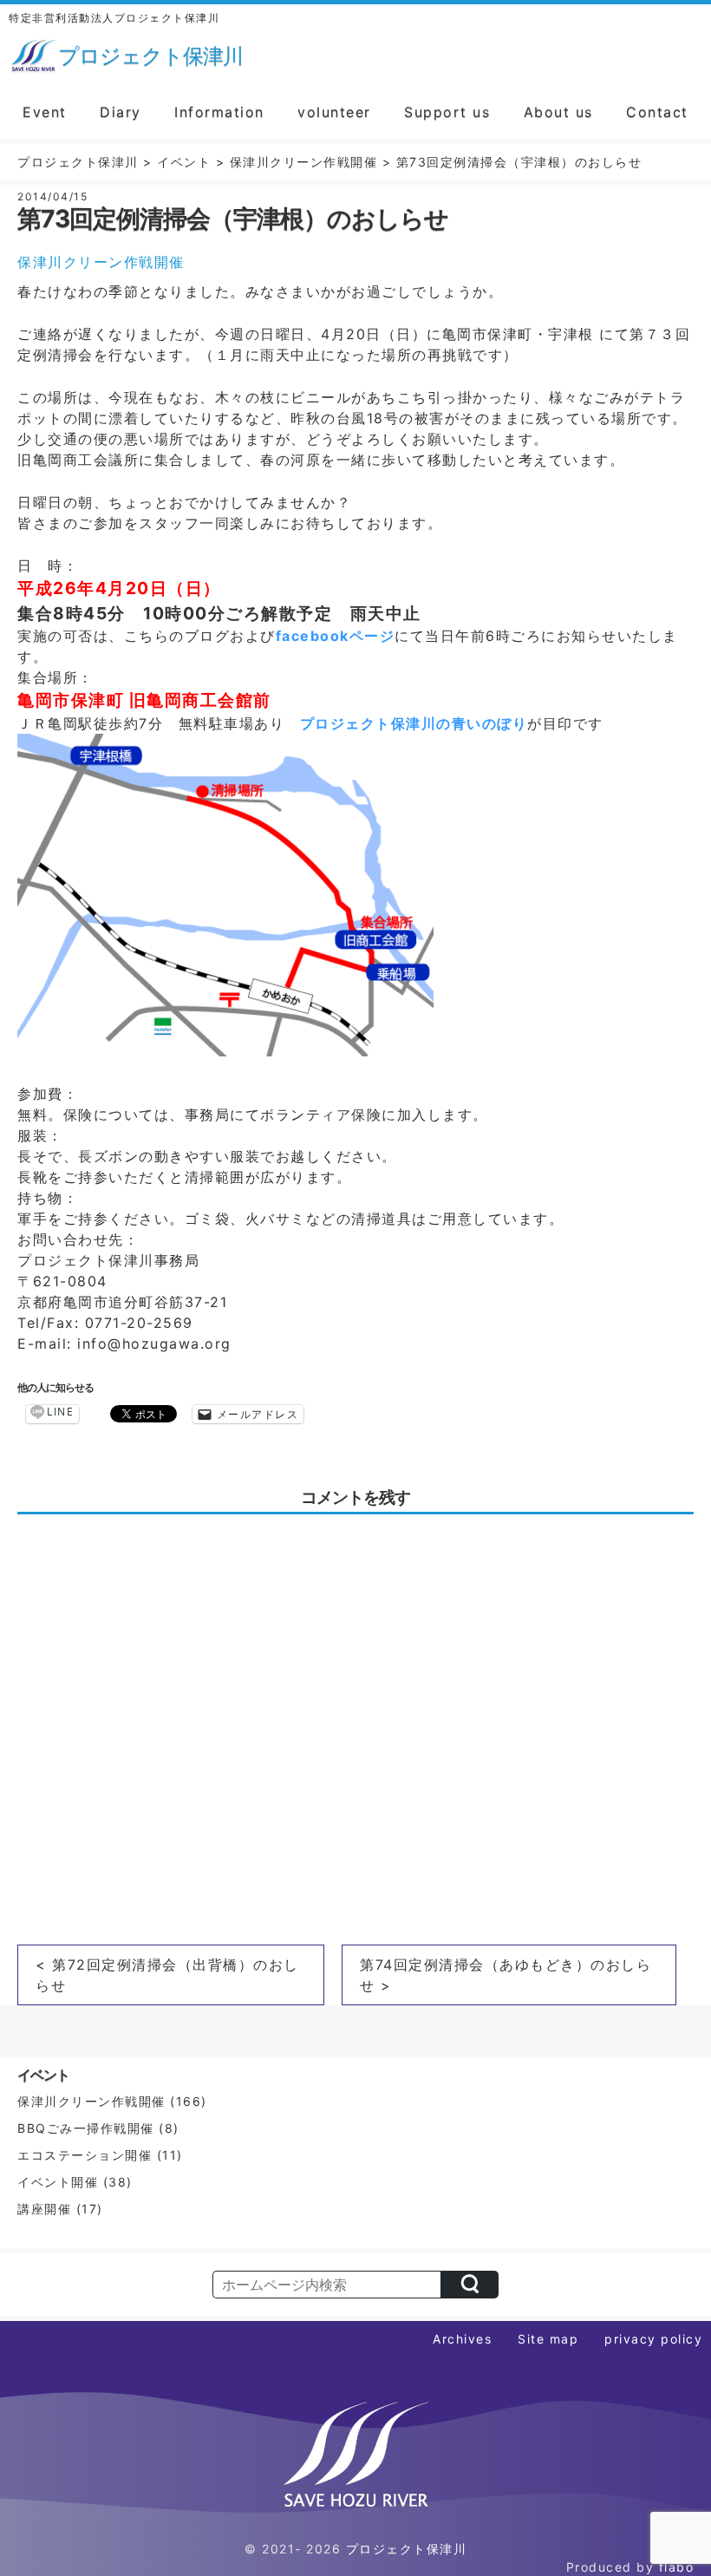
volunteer (334, 112)
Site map (548, 2339)
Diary (121, 112)
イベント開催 (58, 2182)
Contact (657, 112)
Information (219, 112)
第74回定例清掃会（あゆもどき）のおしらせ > (506, 1975)
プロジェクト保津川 (407, 2549)
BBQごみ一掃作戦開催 (86, 2128)
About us (558, 112)
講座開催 (44, 2209)
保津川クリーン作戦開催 (101, 262)
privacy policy (653, 2339)
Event (45, 112)
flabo (677, 2567)
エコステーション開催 (85, 2155)
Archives (462, 2339)
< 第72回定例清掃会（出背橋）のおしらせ (167, 1975)
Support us (447, 112)
